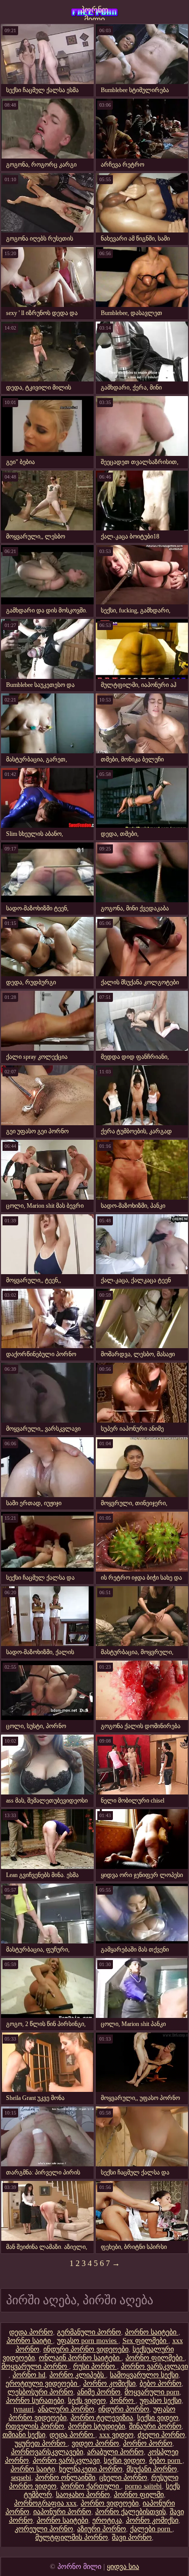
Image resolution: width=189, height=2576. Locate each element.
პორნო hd (29, 2375)
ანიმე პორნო (99, 2392)
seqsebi (21, 2478)
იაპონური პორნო (62, 2512)
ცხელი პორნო (123, 2478)
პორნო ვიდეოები (110, 2503)
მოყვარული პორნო (35, 2366)
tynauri (24, 2409)
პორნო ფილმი (139, 2495)
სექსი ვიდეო (158, 2418)
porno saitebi (143, 2486)
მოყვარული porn (152, 2392)
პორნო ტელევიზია (102, 2418)
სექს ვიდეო (87, 2401)
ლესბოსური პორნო (40, 2392)
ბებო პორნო (161, 2384)
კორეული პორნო (44, 2529)
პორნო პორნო (148, 2443)
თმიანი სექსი (24, 2435)
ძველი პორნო (161, 2435)
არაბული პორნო (115, 2452)
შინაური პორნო (155, 2426)
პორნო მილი (94, 13)
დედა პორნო (31, 2332)
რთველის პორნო (35, 2426)
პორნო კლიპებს (78, 2375)
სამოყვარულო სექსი (144, 2375)
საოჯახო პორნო (83, 2495)
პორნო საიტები (152, 2332)
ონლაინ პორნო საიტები (80, 2358)
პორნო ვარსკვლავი (154, 2366)
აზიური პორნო (102, 2529)
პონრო (123, 2401)
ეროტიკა (107, 2520)
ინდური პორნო (124, 2409)
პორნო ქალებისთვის (131, 2512)
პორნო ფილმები (155, 2358)
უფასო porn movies (88, 2341)
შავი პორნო (132, 2538)
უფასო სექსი (161, 2401)
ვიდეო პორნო (95, 2443)
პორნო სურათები (35, 2401)
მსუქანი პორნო (152, 2469)
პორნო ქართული (91, 2486)
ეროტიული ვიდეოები (42, 2384)
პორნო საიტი (30, 2341)
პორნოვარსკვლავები (47, 2452)
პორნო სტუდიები (97, 2426)
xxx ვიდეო (116, 2435)
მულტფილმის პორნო (72, 2538)
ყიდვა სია (123, 2567)
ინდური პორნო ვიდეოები (86, 2349)
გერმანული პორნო (89, 2332)
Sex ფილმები (145, 2341)
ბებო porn (166, 2461)
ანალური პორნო (66, 2409)
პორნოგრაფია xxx (45, 2503)
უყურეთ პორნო (41, 2443)
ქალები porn (151, 2529)
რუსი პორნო (95, 2366)
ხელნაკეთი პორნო (91, 2469)
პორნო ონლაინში (65, 2478)
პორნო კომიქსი (109, 2384)
